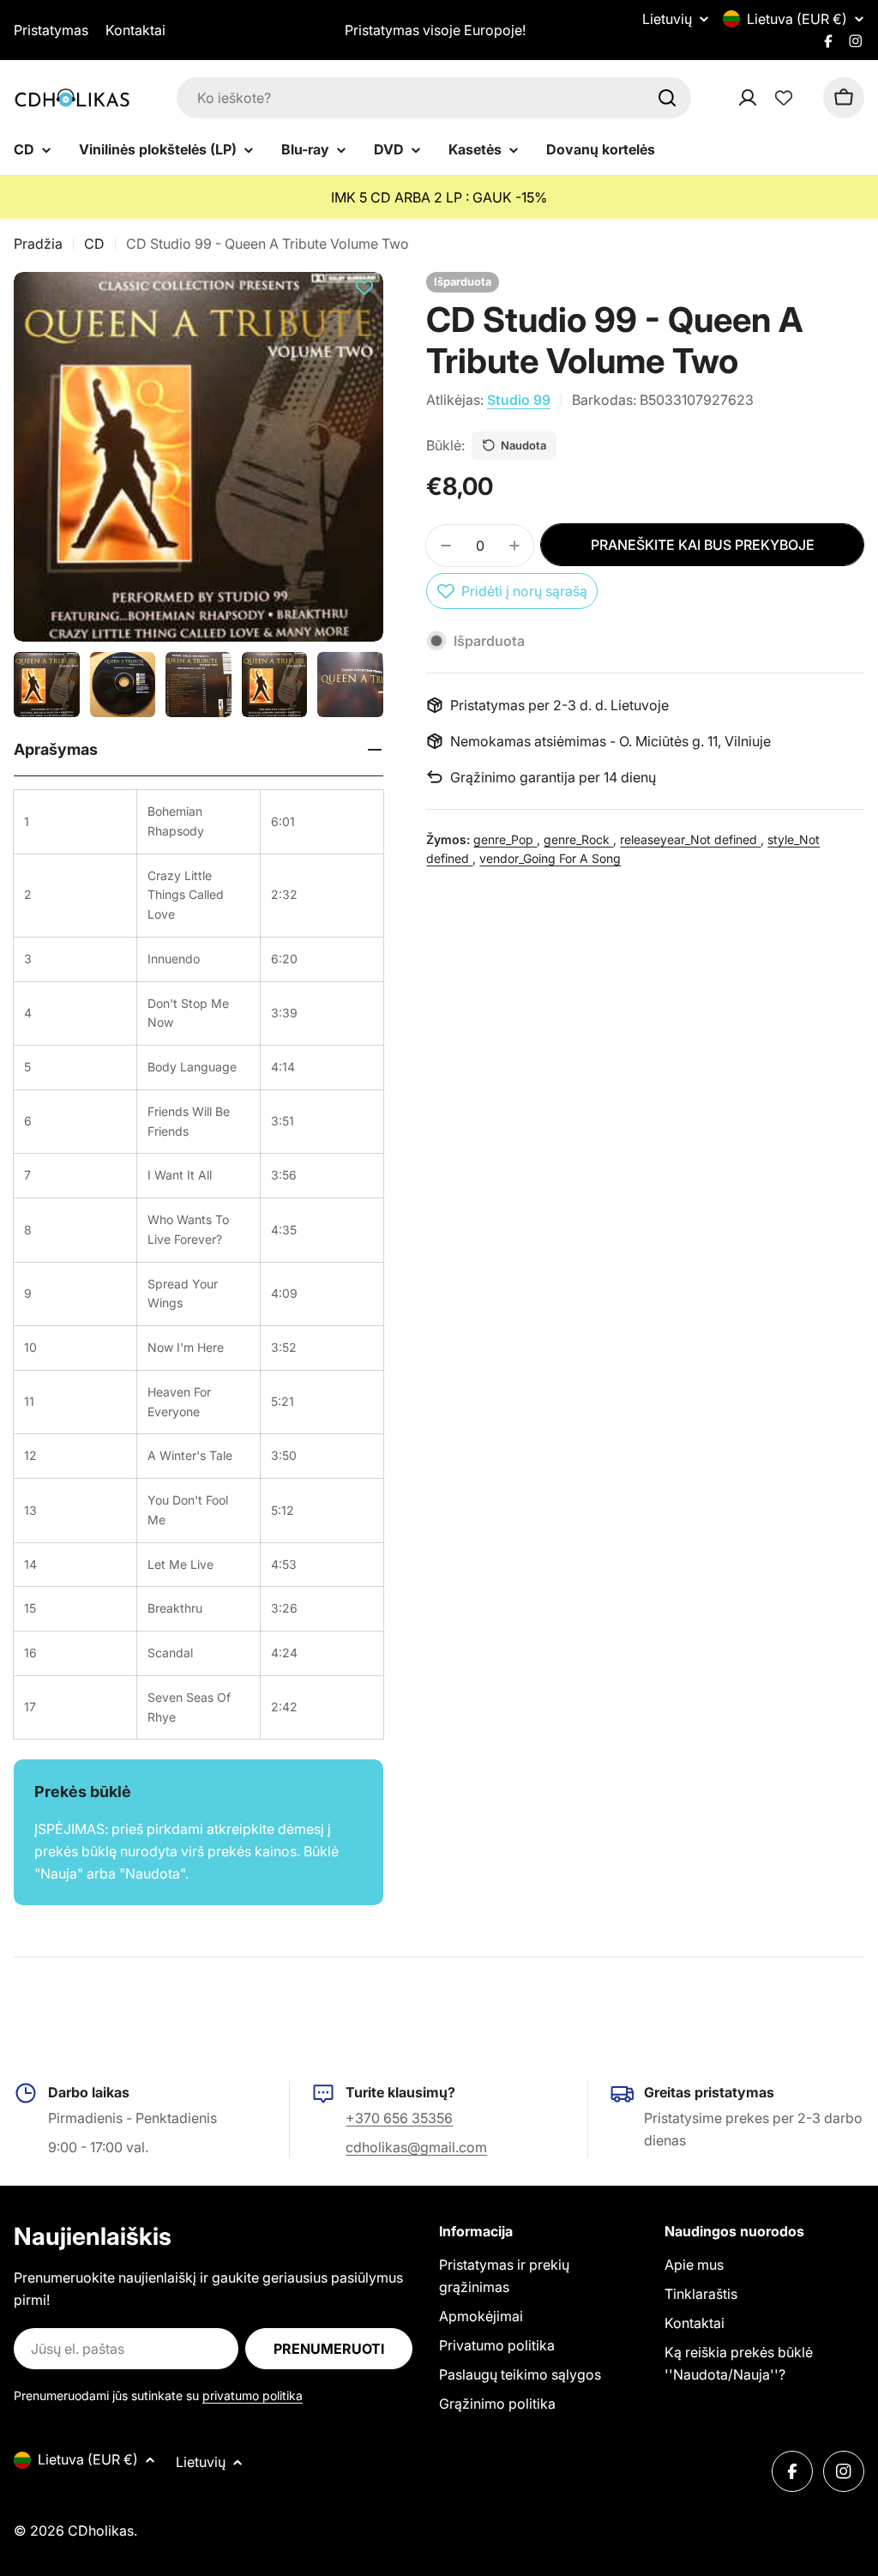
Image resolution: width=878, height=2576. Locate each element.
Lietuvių (667, 19)
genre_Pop (505, 839)
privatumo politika (253, 2395)
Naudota (523, 445)
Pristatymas (51, 30)
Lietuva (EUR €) (797, 19)
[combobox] (434, 98)
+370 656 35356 (399, 2118)
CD (94, 244)
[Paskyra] (770, 98)
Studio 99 (519, 400)
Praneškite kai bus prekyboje (703, 545)
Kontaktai (135, 30)
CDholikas (101, 2531)
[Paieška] (667, 98)
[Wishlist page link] (784, 98)
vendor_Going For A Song (550, 858)
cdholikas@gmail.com (416, 2147)
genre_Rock (578, 839)
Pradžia (38, 244)
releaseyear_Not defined (690, 839)
